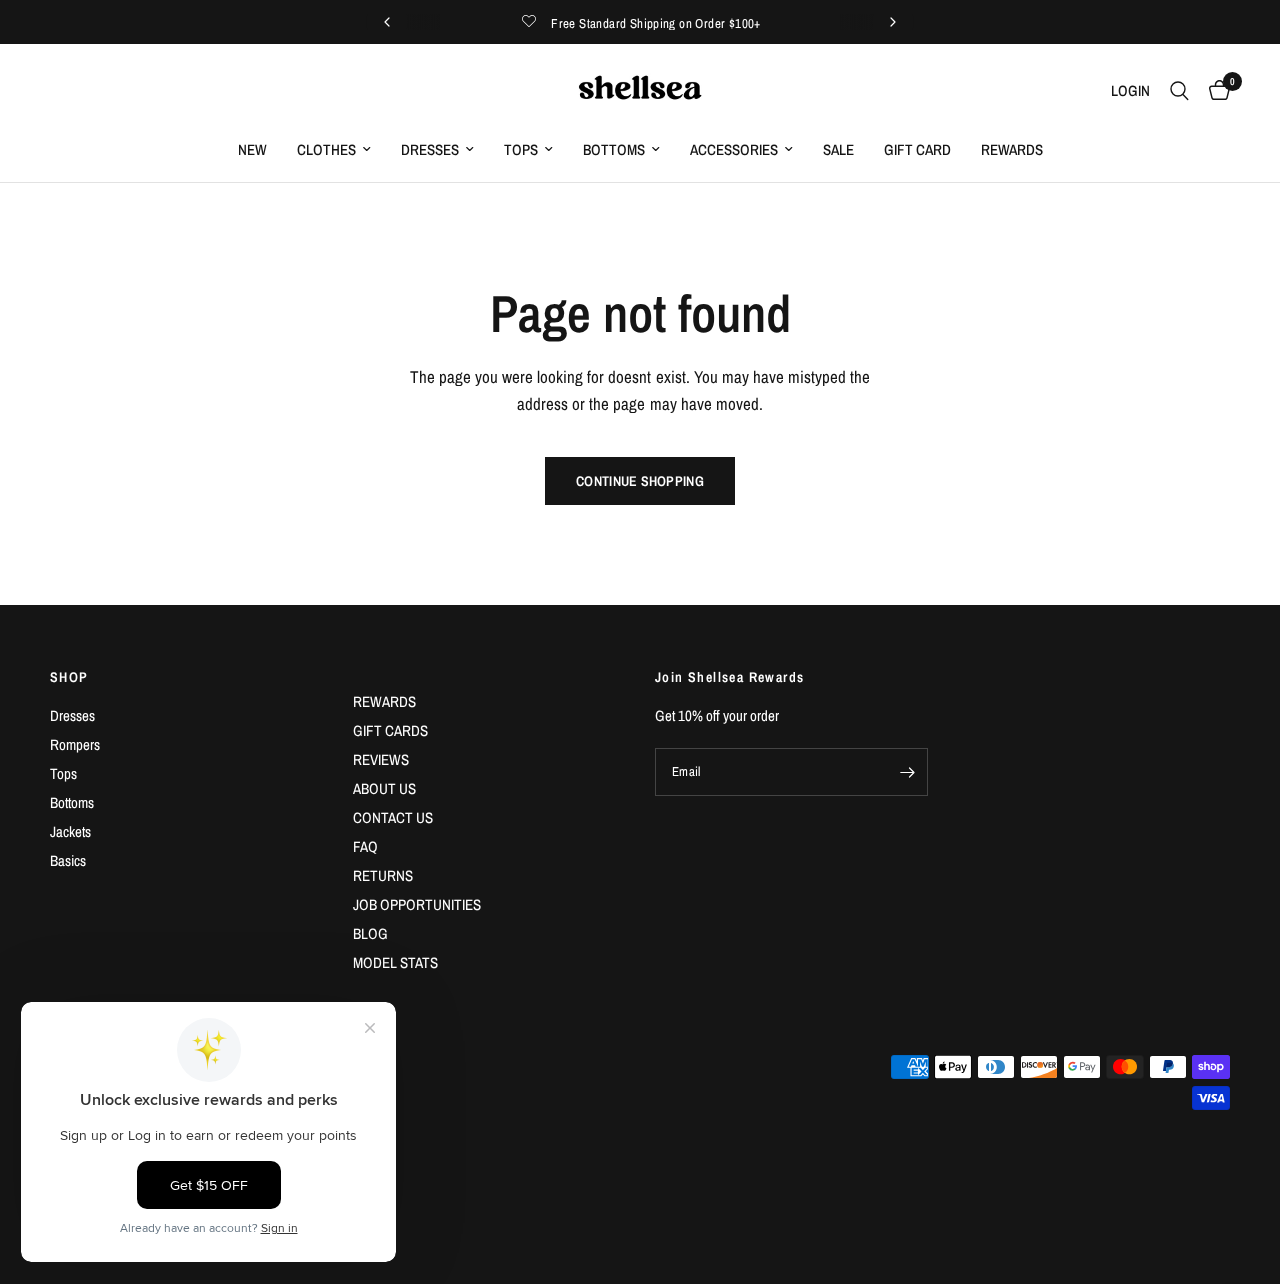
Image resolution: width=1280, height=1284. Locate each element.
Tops (521, 149)
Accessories (734, 149)
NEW (252, 149)
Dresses (430, 149)
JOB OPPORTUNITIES (417, 904)
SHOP (69, 677)
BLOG (370, 933)
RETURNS (383, 875)
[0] (1214, 91)
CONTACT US (393, 817)
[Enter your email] (908, 772)
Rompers (75, 744)
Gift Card (917, 149)
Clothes (326, 149)
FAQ (365, 846)
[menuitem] (252, 150)
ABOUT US (384, 788)
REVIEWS (381, 759)
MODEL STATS (395, 962)
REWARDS (384, 701)
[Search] (1179, 91)
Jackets (70, 831)
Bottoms (614, 149)
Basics (68, 860)
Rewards (1012, 149)
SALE (838, 149)
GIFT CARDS (390, 730)
